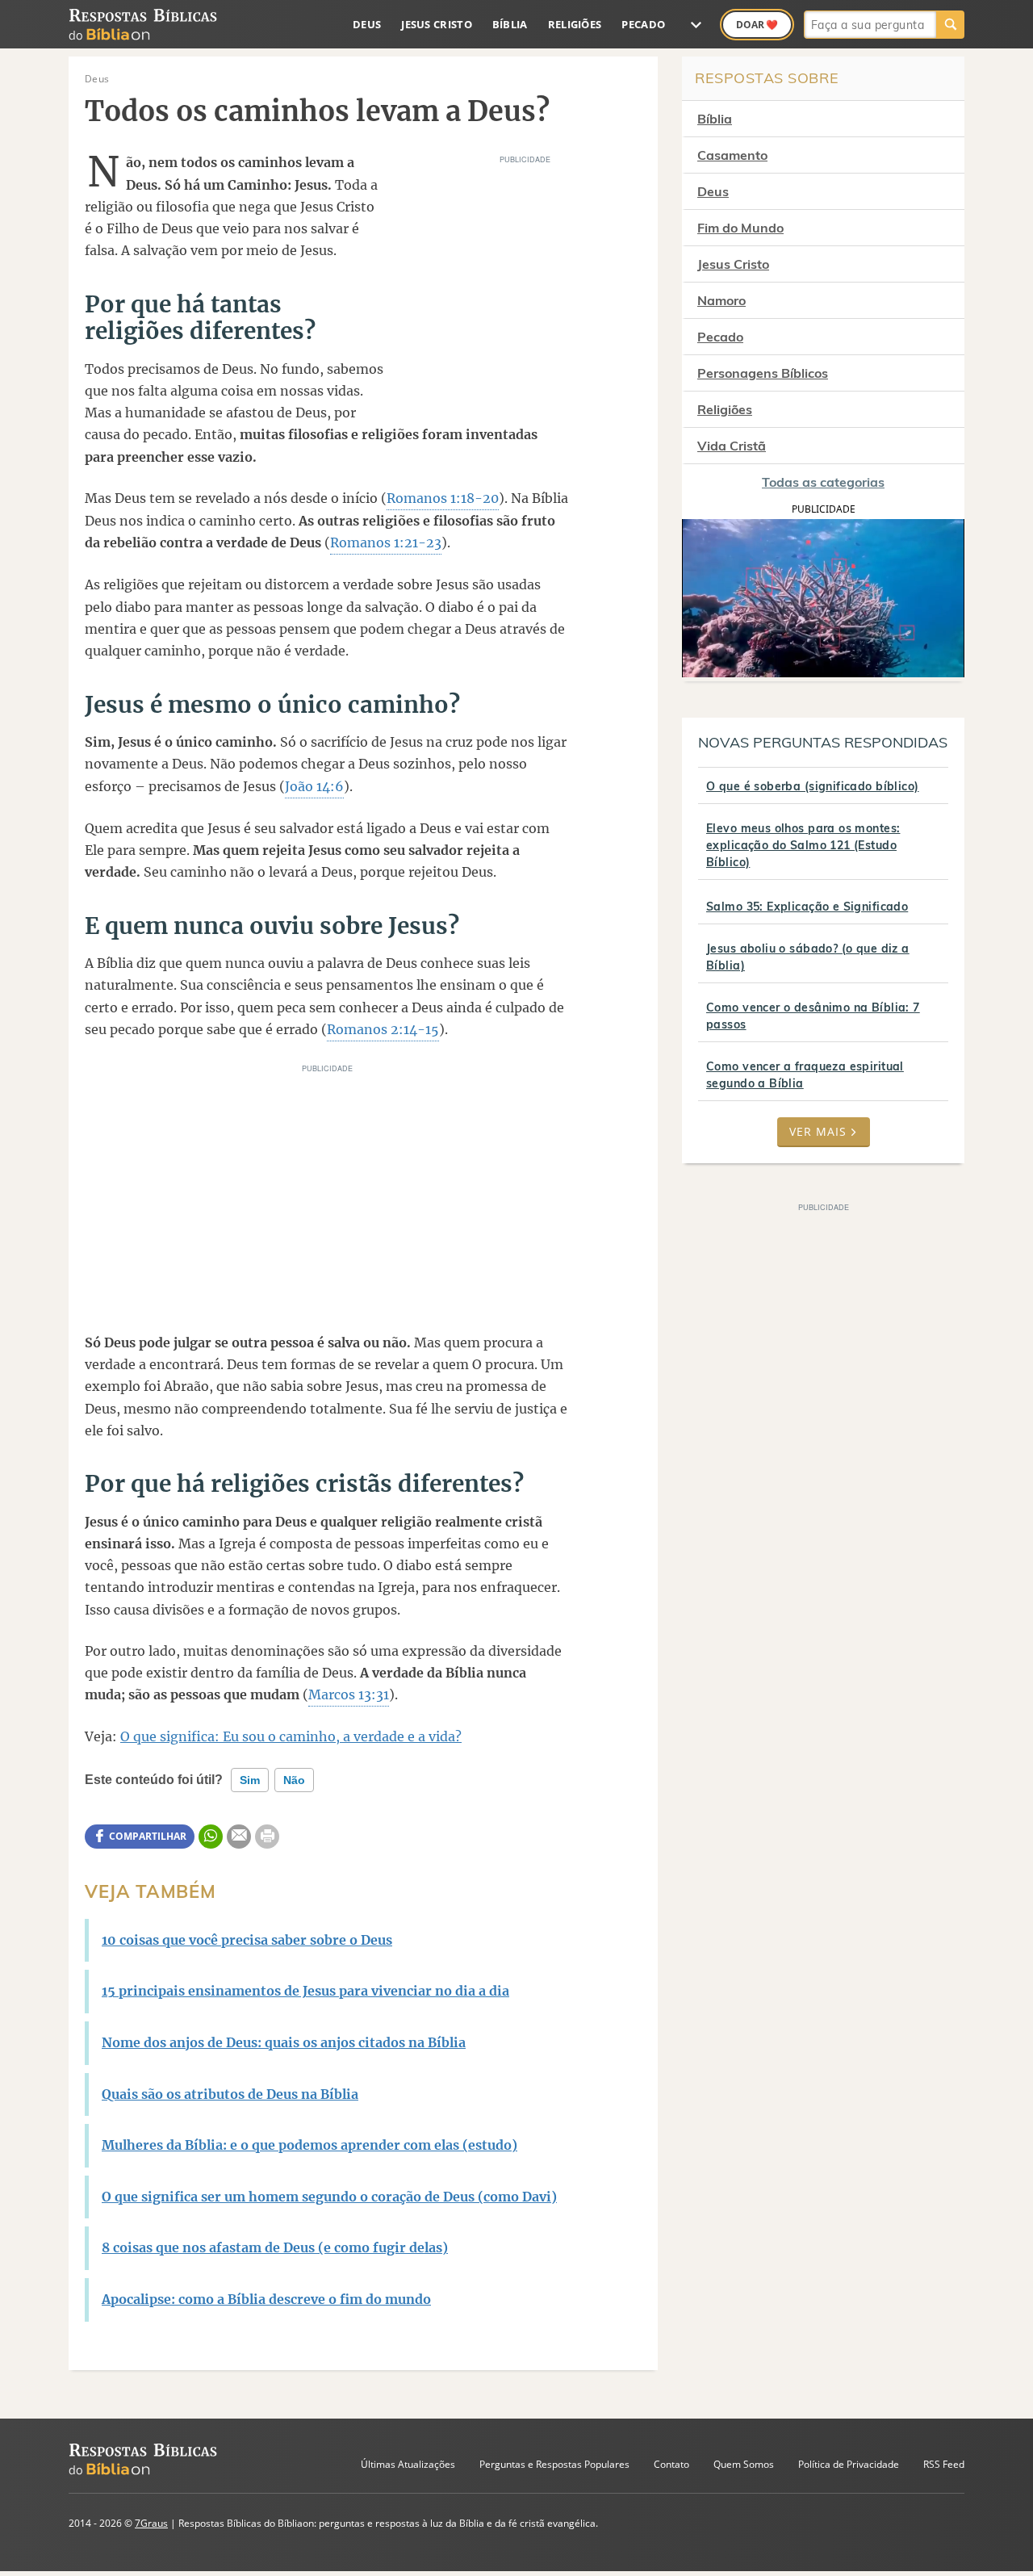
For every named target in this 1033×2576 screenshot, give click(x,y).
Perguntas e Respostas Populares (554, 2464)
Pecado (643, 24)
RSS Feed (944, 2464)
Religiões (575, 24)
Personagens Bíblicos (763, 373)
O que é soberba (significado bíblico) (813, 786)
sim (250, 1780)
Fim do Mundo (740, 228)
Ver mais (818, 1131)
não (294, 1780)
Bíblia (510, 24)
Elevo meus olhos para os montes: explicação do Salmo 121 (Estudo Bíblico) (803, 845)
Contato (671, 2464)
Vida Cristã (732, 446)
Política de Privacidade (849, 2464)
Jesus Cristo (437, 24)
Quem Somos (744, 2464)
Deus (367, 24)
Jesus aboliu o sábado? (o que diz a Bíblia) (808, 957)
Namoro (721, 300)
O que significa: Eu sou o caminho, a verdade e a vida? (291, 1736)
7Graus (151, 2523)
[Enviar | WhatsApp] (211, 1837)
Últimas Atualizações (408, 2464)
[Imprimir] (267, 1837)
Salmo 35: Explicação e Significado (807, 907)
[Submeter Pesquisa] (950, 25)
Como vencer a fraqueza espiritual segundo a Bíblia (805, 1075)
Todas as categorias (823, 482)
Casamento (732, 155)
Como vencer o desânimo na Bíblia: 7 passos (813, 1016)
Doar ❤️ (757, 25)
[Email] (239, 1837)
